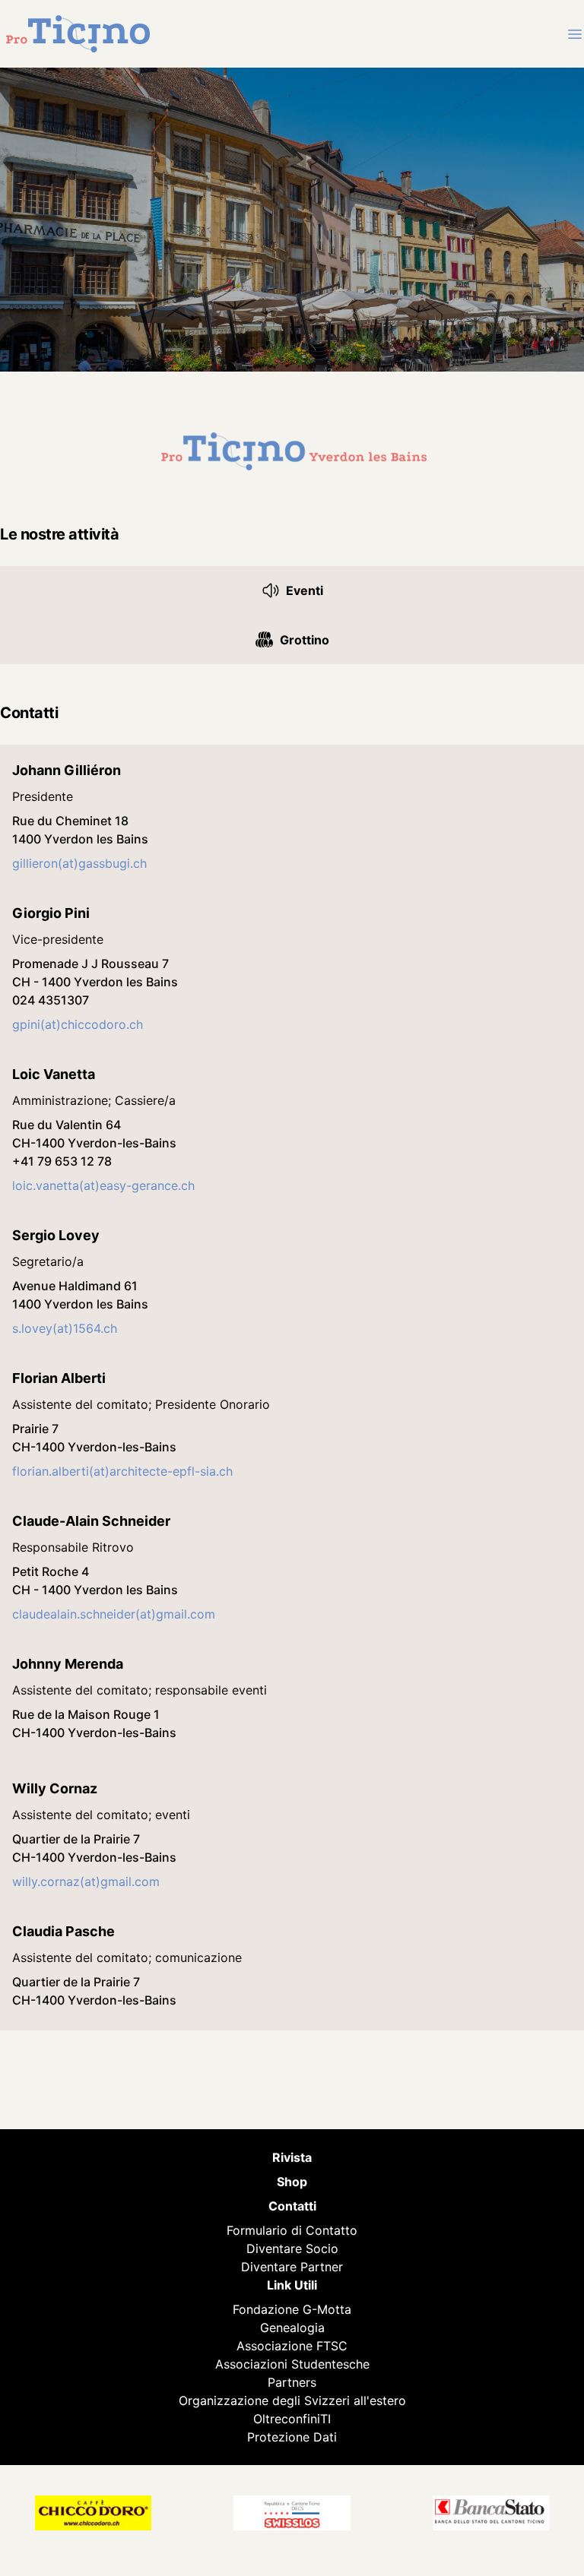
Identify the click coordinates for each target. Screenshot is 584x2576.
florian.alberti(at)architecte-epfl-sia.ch (122, 1471)
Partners (292, 2382)
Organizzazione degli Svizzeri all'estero (292, 2400)
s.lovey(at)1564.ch (65, 1328)
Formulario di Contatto (292, 2230)
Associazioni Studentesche (292, 2364)
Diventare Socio (292, 2248)
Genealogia (292, 2328)
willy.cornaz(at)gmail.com (86, 1881)
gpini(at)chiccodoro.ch (78, 1024)
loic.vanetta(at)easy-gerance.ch (103, 1185)
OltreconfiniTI (292, 2419)
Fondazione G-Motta (292, 2309)
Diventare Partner (292, 2267)
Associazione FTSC (292, 2346)
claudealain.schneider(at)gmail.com (114, 1614)
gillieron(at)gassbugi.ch (79, 863)
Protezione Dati (292, 2437)
